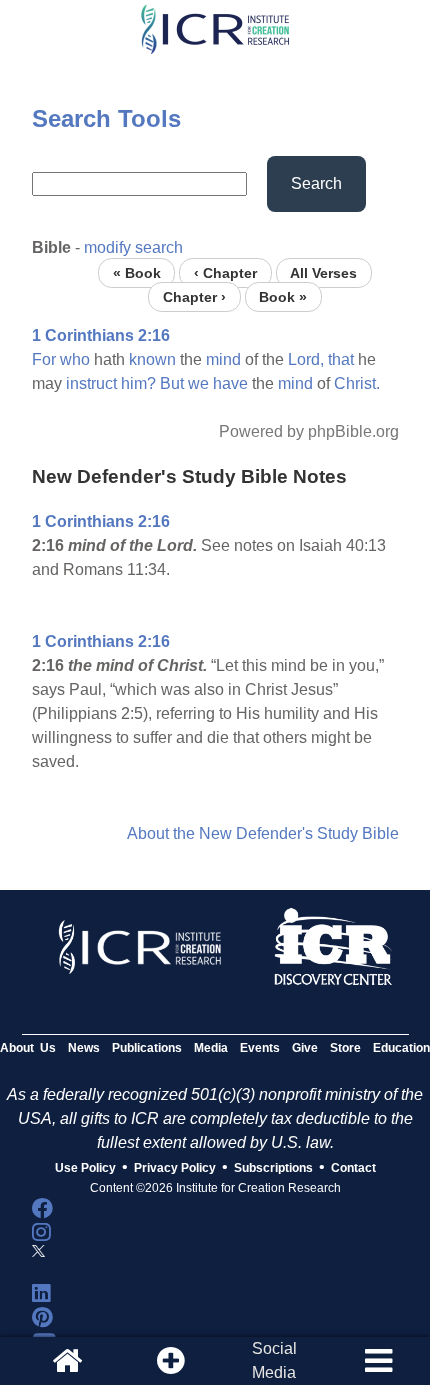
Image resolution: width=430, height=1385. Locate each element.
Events (260, 1048)
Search (316, 183)
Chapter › (194, 296)
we (198, 383)
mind (223, 359)
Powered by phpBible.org (309, 431)
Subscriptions (273, 1168)
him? (138, 383)
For (44, 359)
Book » (283, 296)
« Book (137, 272)
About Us (28, 1048)
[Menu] (378, 1361)
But (172, 383)
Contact (353, 1168)
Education (401, 1048)
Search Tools (106, 118)
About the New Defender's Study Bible (263, 833)
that (341, 359)
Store (345, 1048)
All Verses (323, 272)
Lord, (306, 359)
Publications (147, 1048)
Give (305, 1048)
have (230, 383)
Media (211, 1048)
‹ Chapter (225, 272)
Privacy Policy (175, 1168)
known (152, 359)
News (84, 1048)
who (75, 359)
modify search (133, 247)
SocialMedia (274, 1360)
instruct (91, 383)
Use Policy (85, 1168)
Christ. (357, 383)
